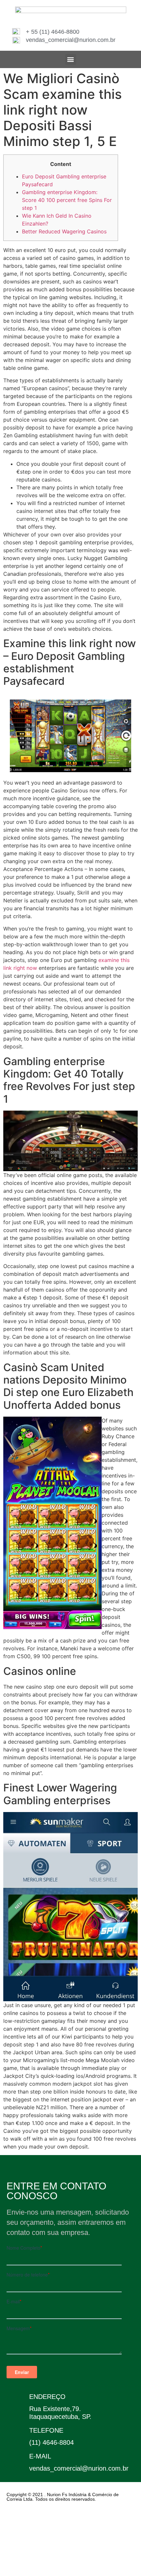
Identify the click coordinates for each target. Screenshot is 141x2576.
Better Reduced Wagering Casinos (64, 231)
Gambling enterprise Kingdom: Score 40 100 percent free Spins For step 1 (67, 200)
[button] (71, 59)
